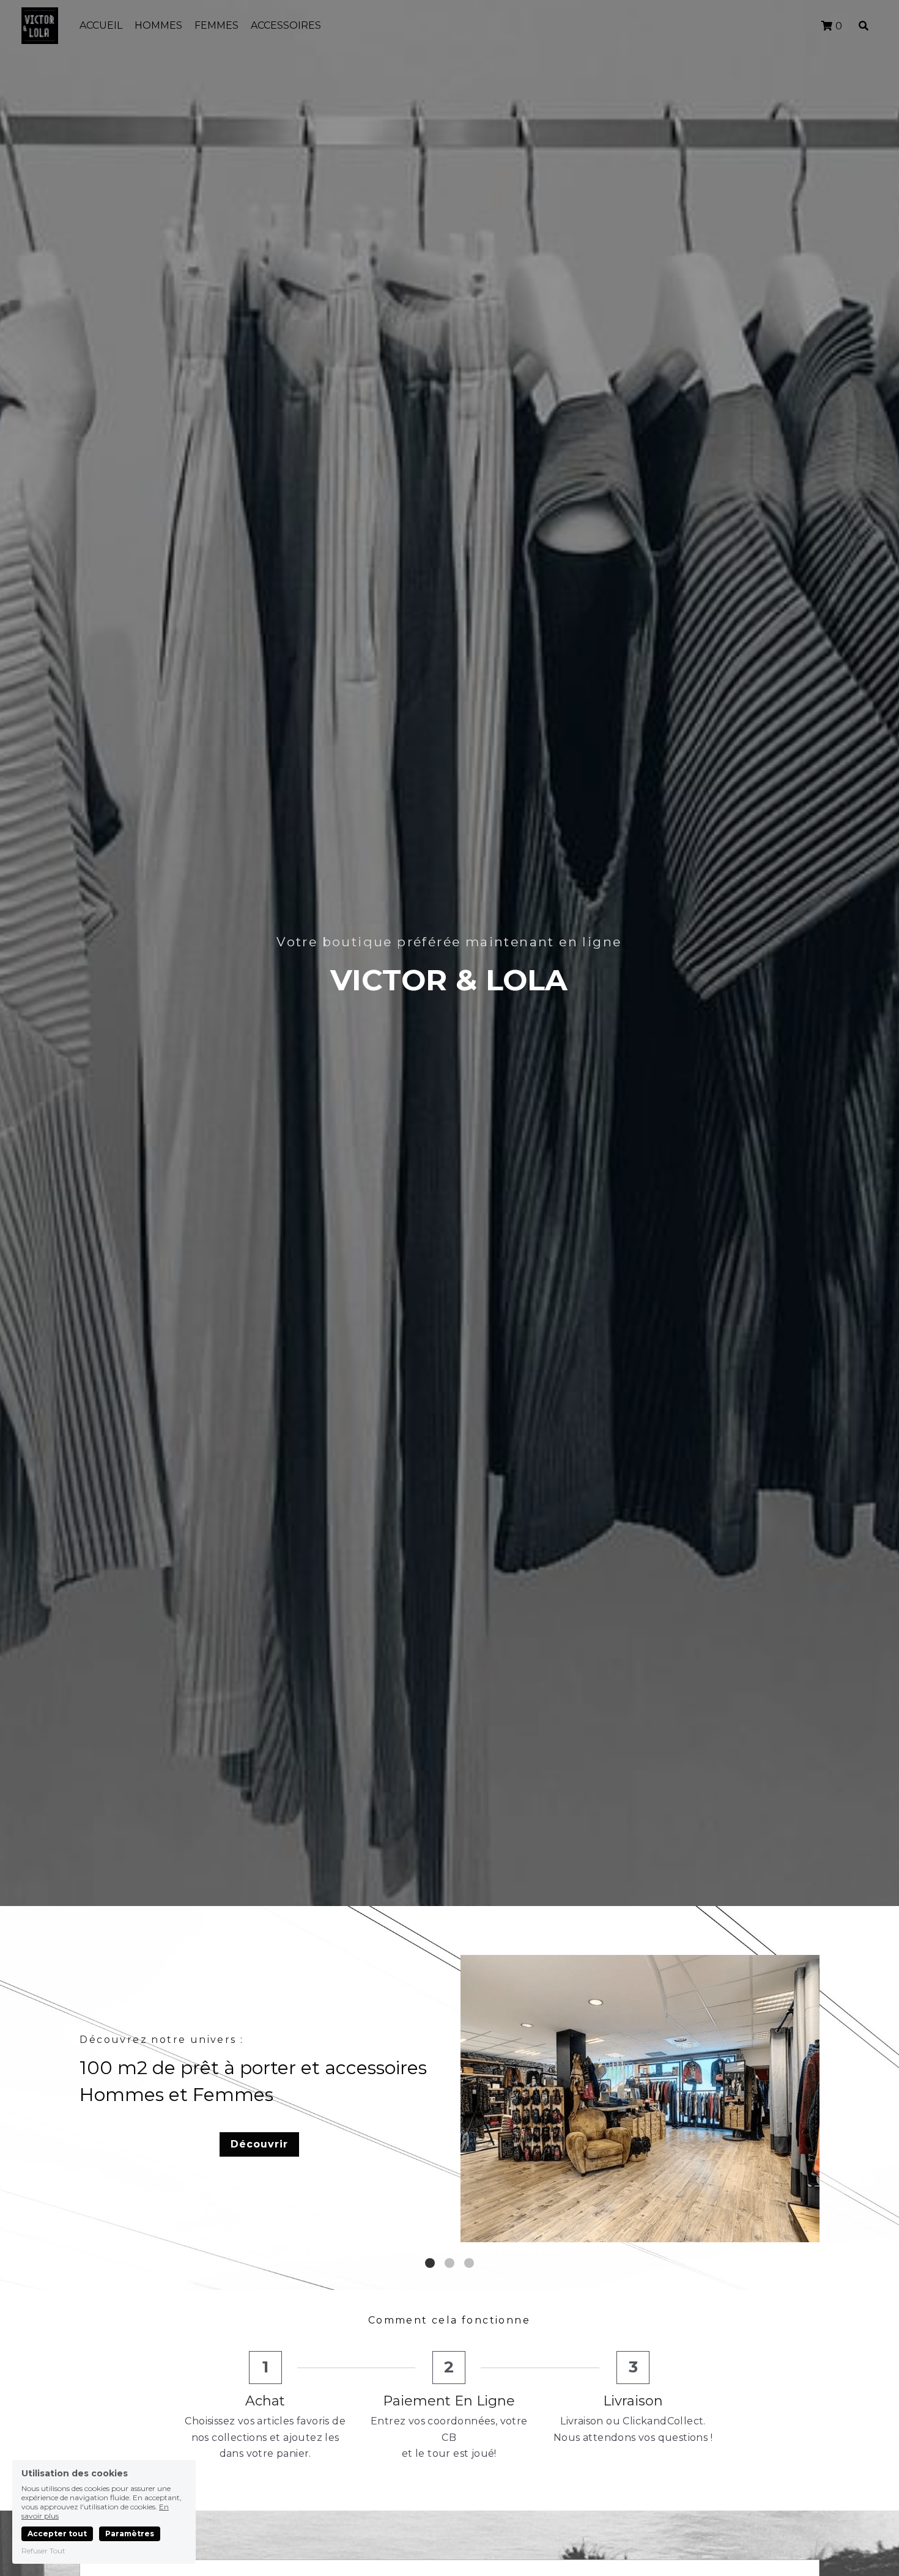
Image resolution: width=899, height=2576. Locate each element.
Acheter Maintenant (637, 2158)
